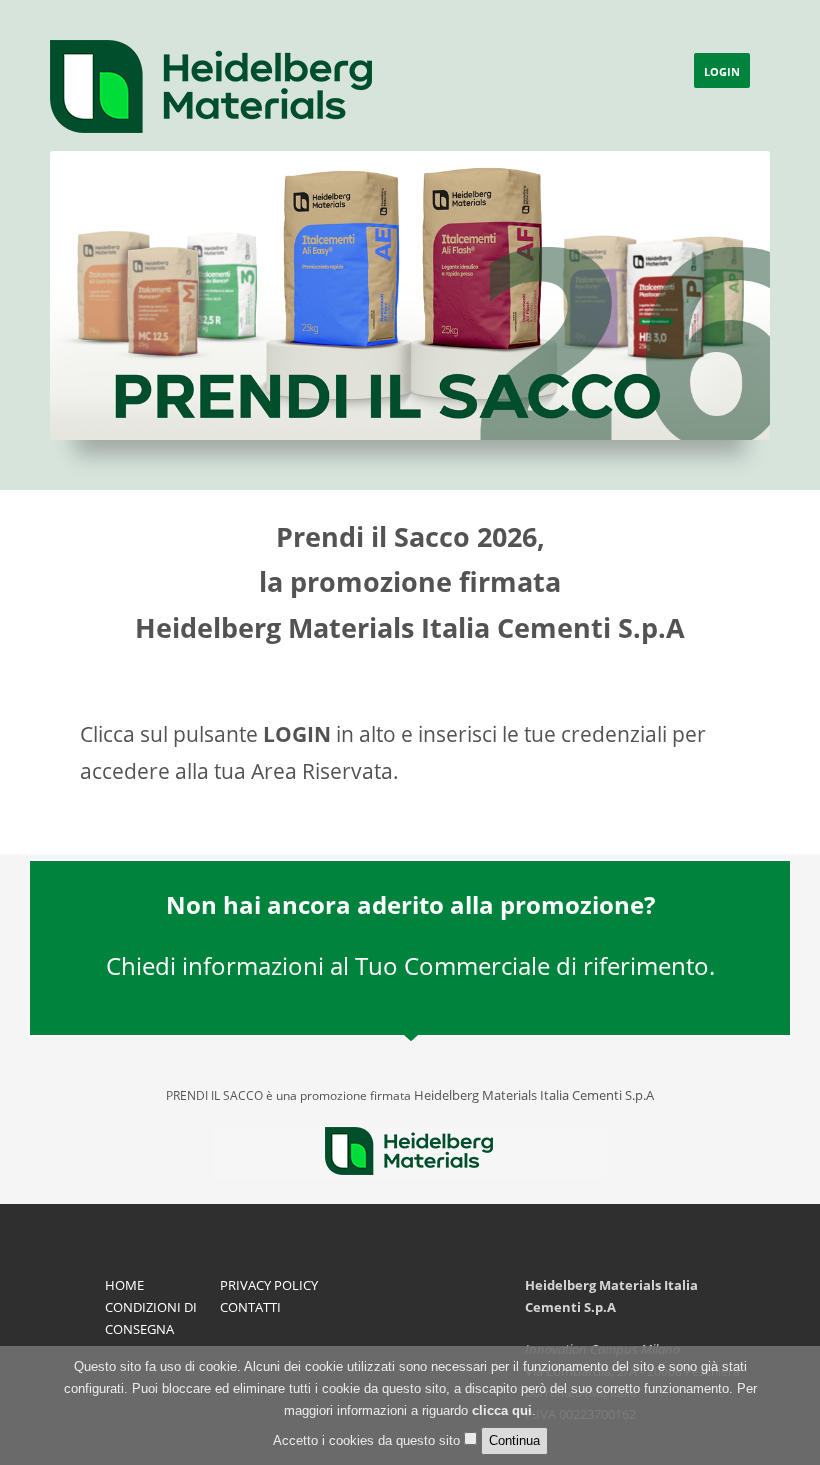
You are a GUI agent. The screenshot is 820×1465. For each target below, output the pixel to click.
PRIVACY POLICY (269, 1285)
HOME (124, 1285)
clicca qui (502, 1410)
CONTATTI (250, 1307)
